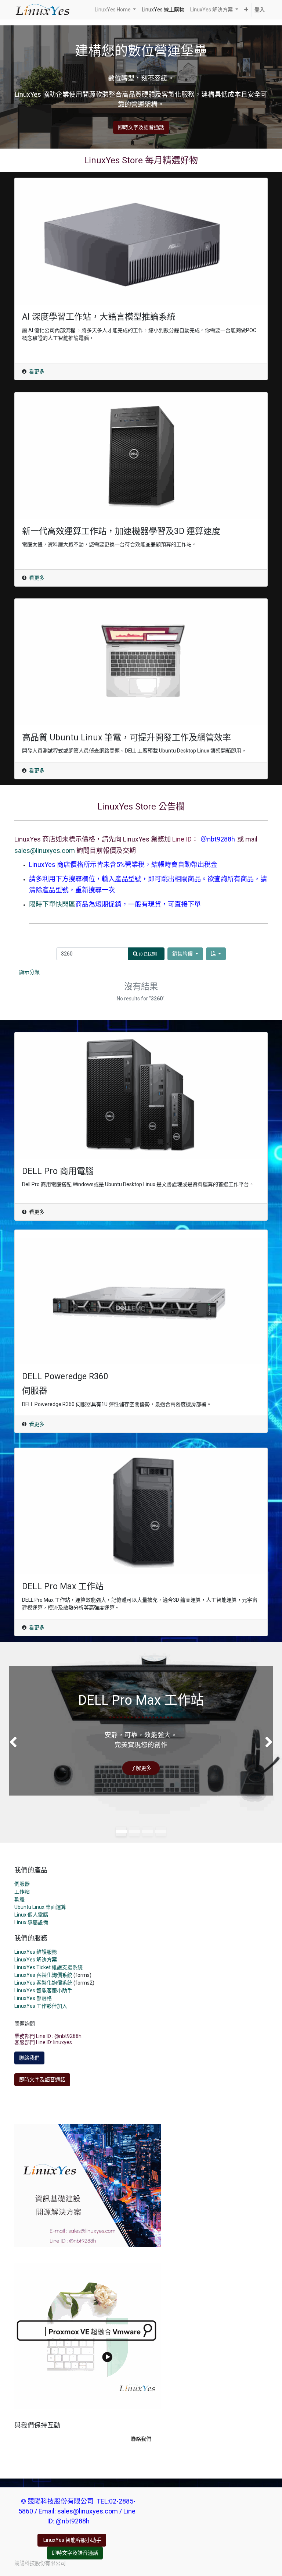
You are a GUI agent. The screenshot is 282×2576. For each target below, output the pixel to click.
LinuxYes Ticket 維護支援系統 (48, 1967)
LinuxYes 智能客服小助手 (43, 1990)
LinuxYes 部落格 (33, 1998)
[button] (246, 10)
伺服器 (22, 1884)
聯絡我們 (29, 2058)
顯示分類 (29, 972)
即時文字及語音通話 (141, 127)
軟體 (19, 1899)
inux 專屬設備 (32, 1922)
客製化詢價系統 (54, 1983)
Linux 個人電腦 (31, 1915)
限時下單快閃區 (52, 904)
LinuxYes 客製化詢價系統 (43, 1975)
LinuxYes (25, 1983)
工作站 (22, 1892)
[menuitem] (163, 10)
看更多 (37, 371)
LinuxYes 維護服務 (36, 1952)
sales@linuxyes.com (45, 851)
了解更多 (141, 1768)
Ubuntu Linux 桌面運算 (40, 1907)
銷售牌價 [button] (183, 954)
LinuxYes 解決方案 (36, 1960)
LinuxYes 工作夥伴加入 (41, 2006)
